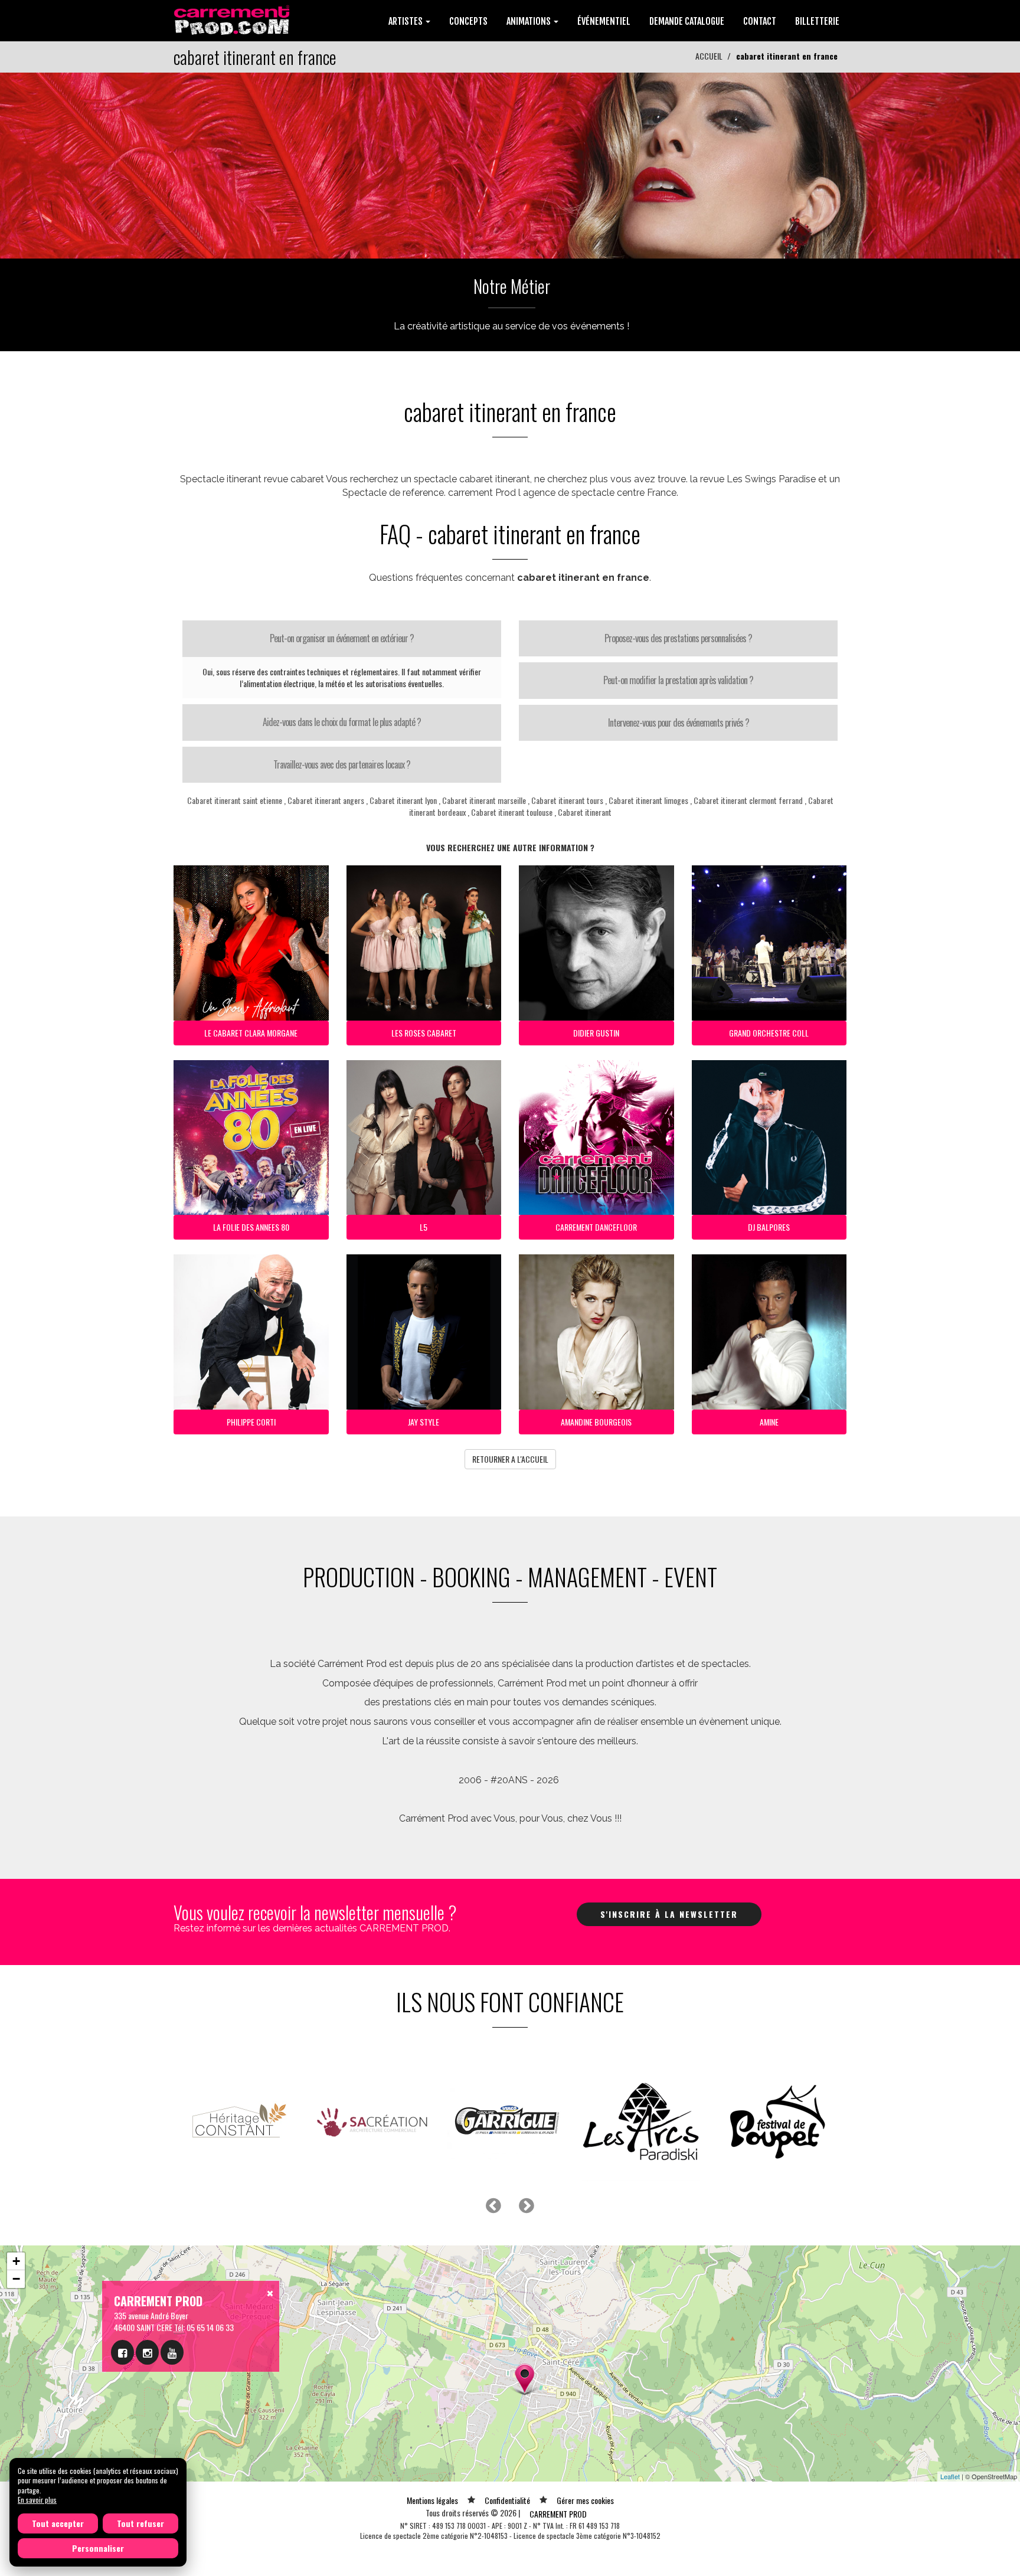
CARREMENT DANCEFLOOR (596, 1227)
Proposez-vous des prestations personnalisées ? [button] (678, 638)
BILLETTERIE (817, 21)
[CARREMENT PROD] (233, 19)
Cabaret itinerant (585, 812)
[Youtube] (172, 2352)
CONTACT (760, 21)
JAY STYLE (424, 1422)
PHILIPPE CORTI (251, 1422)
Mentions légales (432, 2500)
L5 (424, 1227)
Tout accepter (58, 2523)
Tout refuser (140, 2523)
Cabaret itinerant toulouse (512, 812)
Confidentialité (507, 2500)
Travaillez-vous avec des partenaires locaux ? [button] (342, 764)
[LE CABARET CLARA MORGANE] (510, 164)
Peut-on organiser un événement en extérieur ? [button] (342, 638)
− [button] (16, 2279)
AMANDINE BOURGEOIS (596, 1422)
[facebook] (122, 2352)
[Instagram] (147, 2352)
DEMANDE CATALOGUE (687, 21)
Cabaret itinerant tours (567, 800)
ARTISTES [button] (406, 21)
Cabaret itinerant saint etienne (235, 800)
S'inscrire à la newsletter (669, 1914)
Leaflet (950, 2476)
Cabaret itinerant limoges (648, 800)
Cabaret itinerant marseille (484, 800)
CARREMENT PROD (558, 2514)
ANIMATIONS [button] (529, 21)
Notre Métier (512, 286)
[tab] (342, 639)
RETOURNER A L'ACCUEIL (510, 1459)
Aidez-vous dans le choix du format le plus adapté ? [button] (342, 722)
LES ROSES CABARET (424, 1033)
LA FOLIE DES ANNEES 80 (251, 1227)
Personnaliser (98, 2548)
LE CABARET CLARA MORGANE (251, 1033)
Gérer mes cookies (585, 2500)
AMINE (769, 1422)
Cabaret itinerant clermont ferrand (748, 800)
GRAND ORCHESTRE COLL (769, 1033)
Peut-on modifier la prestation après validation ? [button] (678, 680)
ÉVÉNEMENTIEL (604, 21)
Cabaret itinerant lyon (403, 800)
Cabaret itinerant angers (326, 800)
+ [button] (16, 2261)
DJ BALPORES (769, 1227)
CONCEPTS (468, 21)
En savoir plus (37, 2500)
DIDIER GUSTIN (596, 1033)
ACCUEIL (709, 56)
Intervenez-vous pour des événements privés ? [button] (679, 723)
